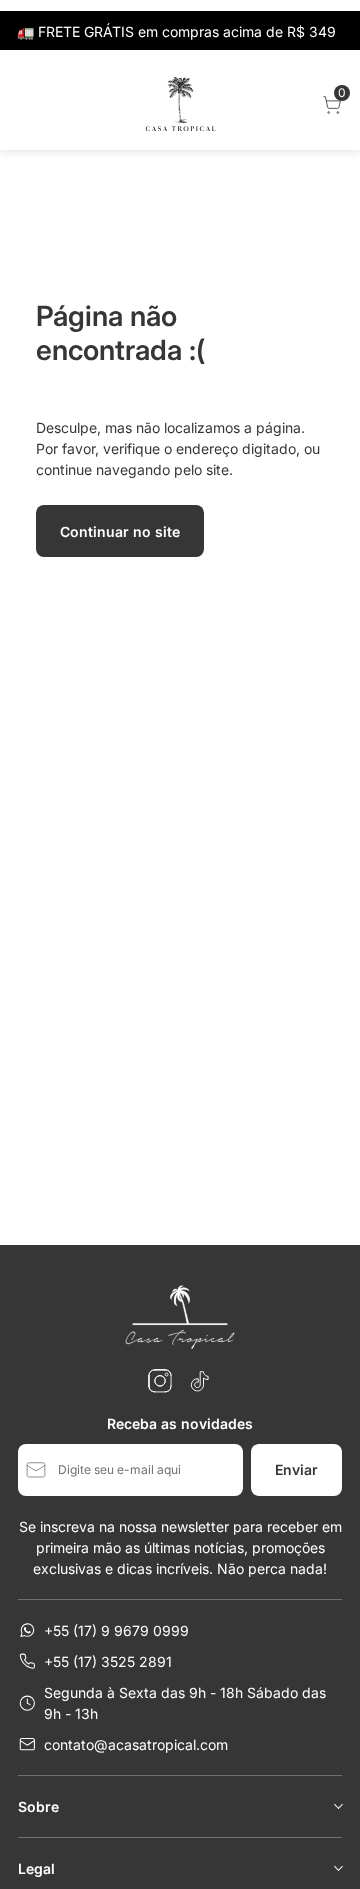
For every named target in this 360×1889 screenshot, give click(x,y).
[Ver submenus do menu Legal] (337, 1868)
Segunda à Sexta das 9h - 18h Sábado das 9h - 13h (185, 1703)
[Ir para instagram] (160, 1381)
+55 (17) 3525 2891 (108, 1661)
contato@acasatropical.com (136, 1744)
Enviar (296, 1469)
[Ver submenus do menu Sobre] (337, 1806)
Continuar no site (120, 531)
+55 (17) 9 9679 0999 (116, 1630)
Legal (36, 1868)
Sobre (38, 1806)
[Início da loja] (180, 105)
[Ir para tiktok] (200, 1381)
